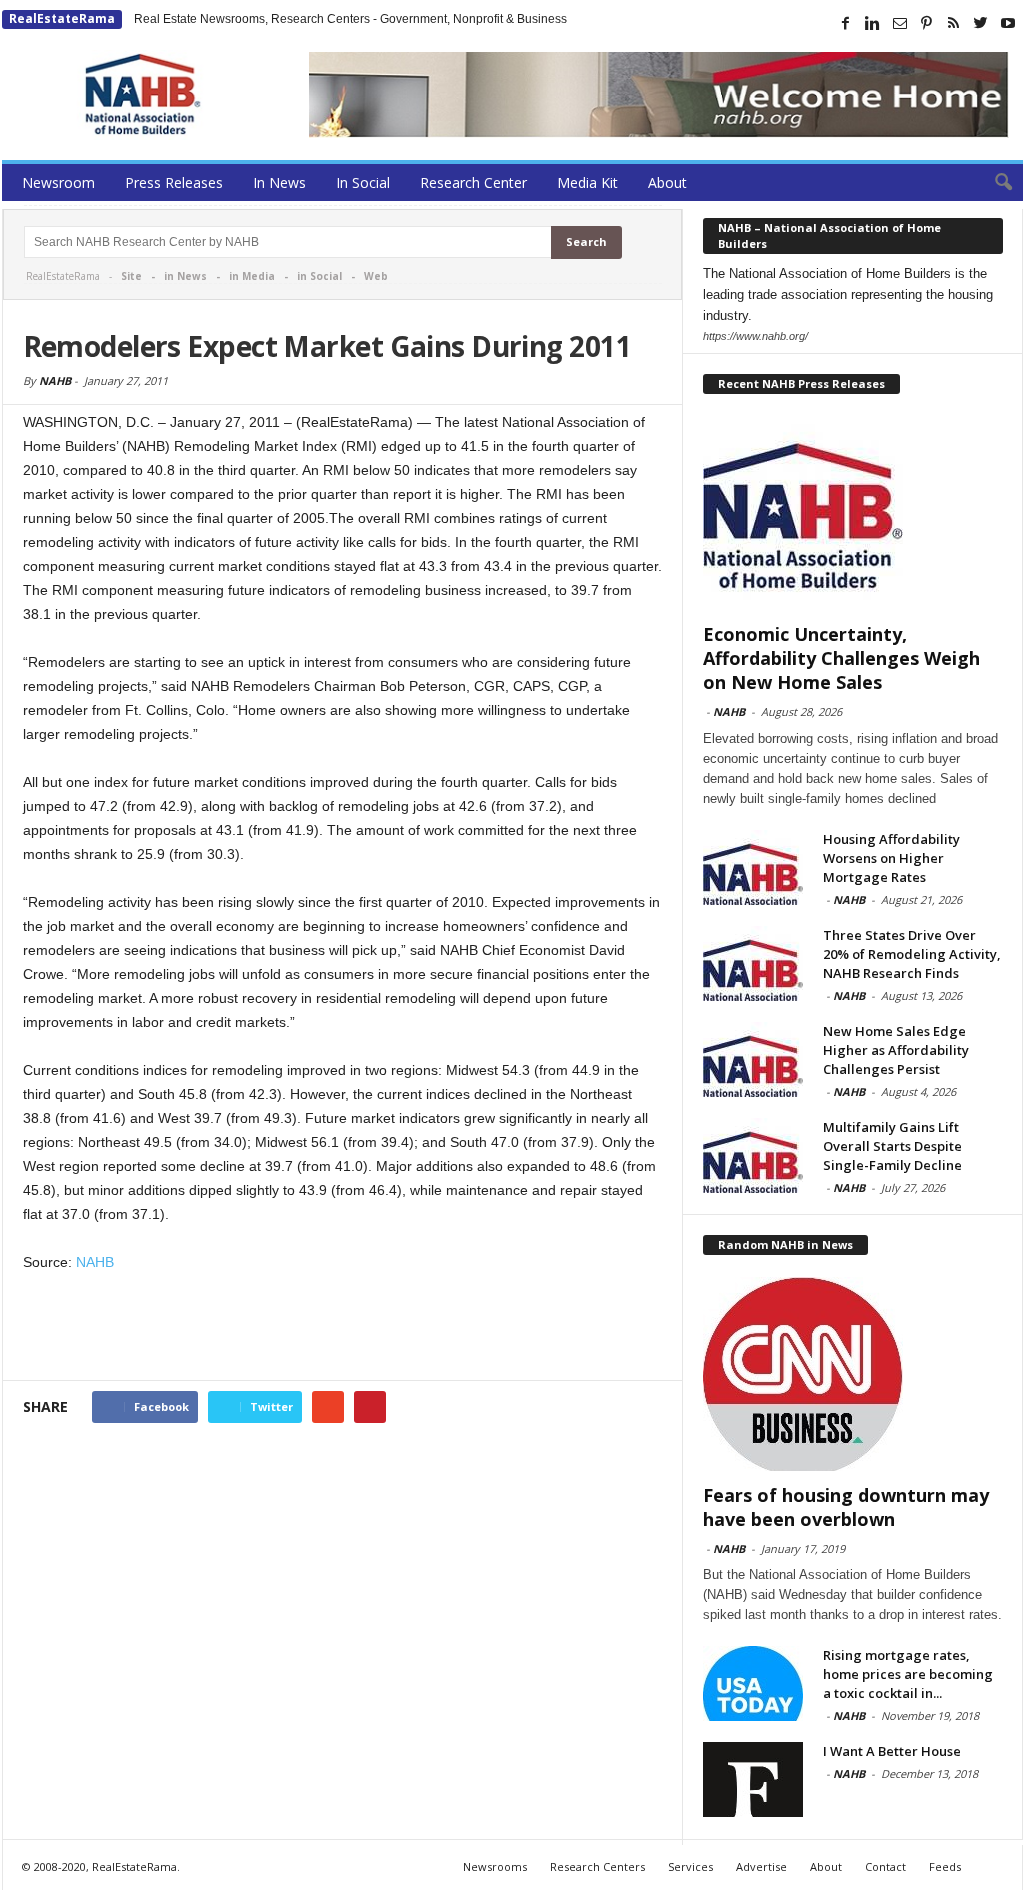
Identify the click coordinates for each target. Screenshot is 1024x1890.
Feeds (945, 1866)
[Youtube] (1008, 23)
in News (185, 276)
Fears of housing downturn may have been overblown (846, 1507)
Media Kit (587, 182)
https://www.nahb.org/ (755, 336)
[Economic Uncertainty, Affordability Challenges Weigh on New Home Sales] (853, 513)
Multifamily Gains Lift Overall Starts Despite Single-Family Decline (892, 1146)
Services (690, 1866)
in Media (252, 276)
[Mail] (900, 23)
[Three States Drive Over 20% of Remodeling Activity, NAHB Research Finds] (753, 963)
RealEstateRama (62, 18)
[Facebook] (846, 23)
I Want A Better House (892, 1751)
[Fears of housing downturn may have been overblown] (853, 1374)
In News (279, 182)
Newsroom (58, 182)
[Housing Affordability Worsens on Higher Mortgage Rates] (753, 867)
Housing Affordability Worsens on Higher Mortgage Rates (891, 858)
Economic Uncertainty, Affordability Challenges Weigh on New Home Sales (841, 658)
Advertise (761, 1866)
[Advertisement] (343, 1328)
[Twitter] (981, 23)
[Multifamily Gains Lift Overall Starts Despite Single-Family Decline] (753, 1155)
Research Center (473, 182)
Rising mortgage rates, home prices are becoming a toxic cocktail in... (908, 1674)
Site (131, 276)
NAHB (55, 380)
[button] (993, 183)
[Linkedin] (873, 23)
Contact (885, 1866)
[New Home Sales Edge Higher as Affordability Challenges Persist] (753, 1059)
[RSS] (954, 23)
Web (376, 276)
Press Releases (174, 182)
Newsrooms (495, 1866)
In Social (363, 182)
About (667, 182)
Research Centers (597, 1866)
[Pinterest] (927, 23)
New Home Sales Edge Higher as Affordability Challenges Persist (896, 1050)
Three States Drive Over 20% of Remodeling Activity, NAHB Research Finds (912, 954)
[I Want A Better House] (753, 1779)
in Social (319, 276)
